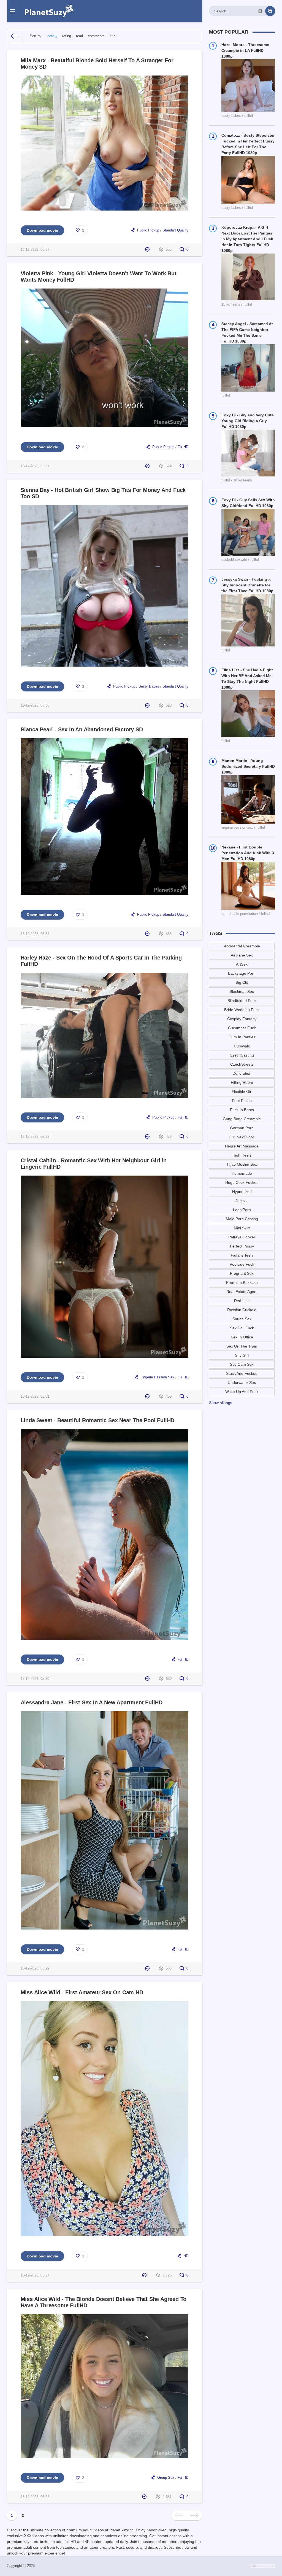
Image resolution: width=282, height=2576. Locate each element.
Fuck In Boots (242, 1110)
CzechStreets (242, 1064)
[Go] (270, 11)
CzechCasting (242, 1055)
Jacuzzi (242, 1201)
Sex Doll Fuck (242, 1328)
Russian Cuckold (242, 1310)
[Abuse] (148, 250)
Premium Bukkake (242, 1282)
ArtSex (242, 964)
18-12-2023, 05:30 (35, 1679)
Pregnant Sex (242, 1273)
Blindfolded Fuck (242, 1001)
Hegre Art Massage (242, 1146)
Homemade (242, 1173)
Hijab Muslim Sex (242, 1164)
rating (67, 36)
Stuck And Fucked (242, 1373)
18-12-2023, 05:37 (35, 250)
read (79, 36)
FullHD (183, 447)
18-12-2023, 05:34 (35, 934)
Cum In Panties (242, 1037)
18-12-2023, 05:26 (35, 2497)
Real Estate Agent (242, 1292)
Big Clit (242, 982)
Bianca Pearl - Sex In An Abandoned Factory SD (82, 729)
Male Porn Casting (242, 1219)
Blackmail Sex (242, 991)
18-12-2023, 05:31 (35, 1397)
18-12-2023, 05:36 (35, 705)
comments (96, 36)
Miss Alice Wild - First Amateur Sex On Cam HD (82, 1992)
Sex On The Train (242, 1346)
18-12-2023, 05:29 (35, 1968)
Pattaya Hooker (242, 1237)
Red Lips (242, 1301)
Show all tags (221, 1403)
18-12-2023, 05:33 (35, 1137)
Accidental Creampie (242, 946)
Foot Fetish (242, 1101)
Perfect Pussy (242, 1246)
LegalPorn (242, 1210)
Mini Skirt (242, 1228)
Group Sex (166, 2478)
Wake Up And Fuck (242, 1392)
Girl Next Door (242, 1137)
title (112, 36)
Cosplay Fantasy (242, 1019)
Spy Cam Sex (242, 1364)
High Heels (242, 1155)
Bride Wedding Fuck (242, 1010)
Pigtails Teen (242, 1255)
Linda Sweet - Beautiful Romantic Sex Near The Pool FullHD (98, 1420)
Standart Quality (175, 230)
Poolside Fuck (242, 1264)
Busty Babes (149, 686)
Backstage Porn (242, 973)
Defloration (242, 1073)
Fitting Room (242, 1082)
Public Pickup (149, 230)
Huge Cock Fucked (242, 1182)
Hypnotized (242, 1192)
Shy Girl (242, 1355)
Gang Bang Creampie (242, 1119)
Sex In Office (242, 1337)
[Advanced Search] (260, 11)
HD (186, 2256)
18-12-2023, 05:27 (35, 2275)
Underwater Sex (242, 1383)
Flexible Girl (242, 1092)
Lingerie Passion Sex (157, 1377)
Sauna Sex (242, 1319)
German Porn (242, 1128)
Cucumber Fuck (242, 1028)
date (51, 36)
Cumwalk (242, 1046)
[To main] (15, 36)
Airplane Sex (242, 955)
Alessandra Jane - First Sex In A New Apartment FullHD (92, 1702)
